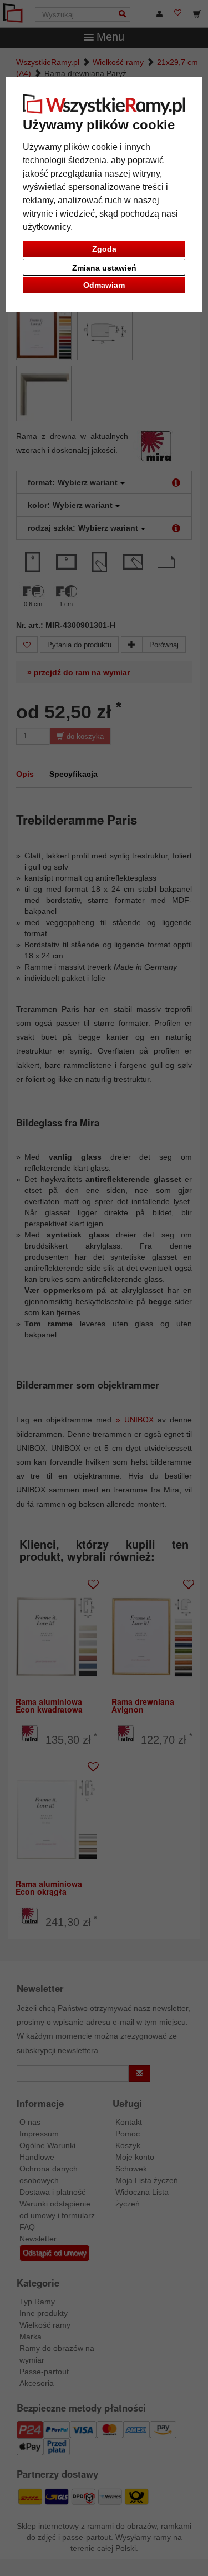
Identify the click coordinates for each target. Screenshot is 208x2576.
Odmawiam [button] (104, 285)
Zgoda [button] (104, 249)
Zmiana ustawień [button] (104, 268)
